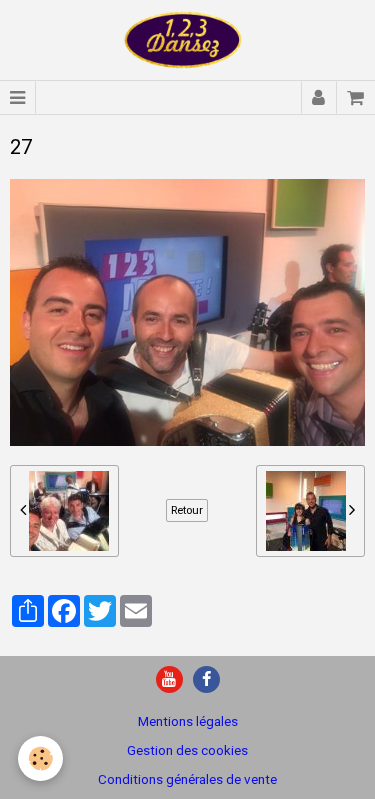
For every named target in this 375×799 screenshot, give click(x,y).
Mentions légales (188, 721)
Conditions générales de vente (187, 779)
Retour (187, 510)
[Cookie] (40, 758)
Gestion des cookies (187, 750)
